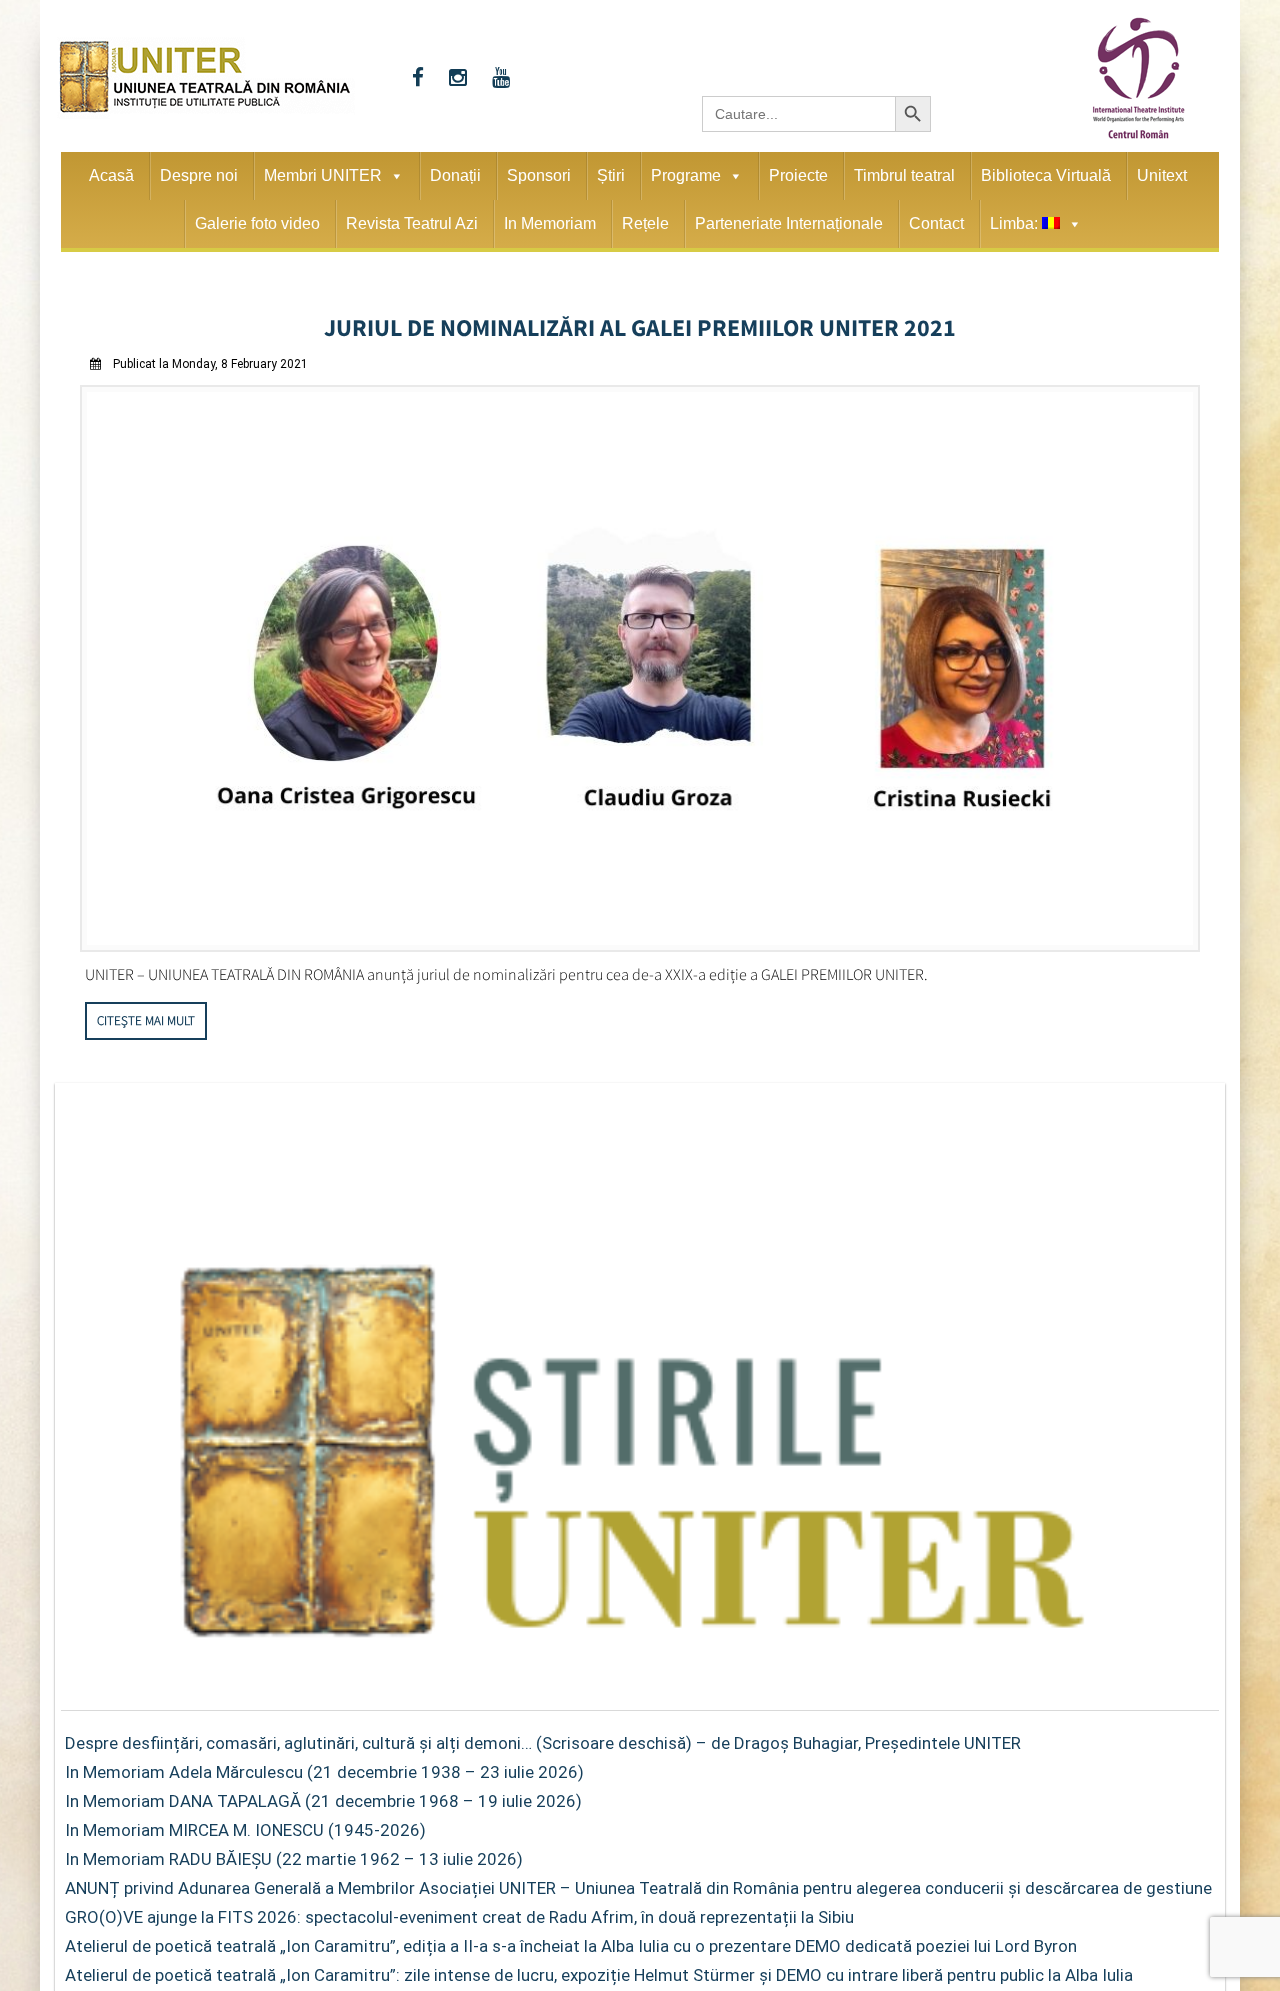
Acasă (111, 175)
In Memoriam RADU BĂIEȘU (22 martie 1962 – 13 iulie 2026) (294, 1853)
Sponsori (539, 175)
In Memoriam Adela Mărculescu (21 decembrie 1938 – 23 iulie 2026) (324, 1766)
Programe (686, 175)
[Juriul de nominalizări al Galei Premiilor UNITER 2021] (640, 940)
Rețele (645, 223)
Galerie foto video (257, 223)
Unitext (1162, 175)
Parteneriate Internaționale (789, 223)
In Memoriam (550, 223)
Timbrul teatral (904, 175)
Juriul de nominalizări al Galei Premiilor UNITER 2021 (640, 324)
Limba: (1016, 223)
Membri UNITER (323, 175)
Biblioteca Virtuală (1046, 175)
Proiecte (798, 175)
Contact (936, 223)
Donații (455, 175)
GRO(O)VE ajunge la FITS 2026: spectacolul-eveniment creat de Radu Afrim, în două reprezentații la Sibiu (459, 1911)
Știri (611, 175)
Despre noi (199, 175)
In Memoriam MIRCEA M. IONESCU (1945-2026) (245, 1824)
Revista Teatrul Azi (412, 223)
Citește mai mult (146, 1014)
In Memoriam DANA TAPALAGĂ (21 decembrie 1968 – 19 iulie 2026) (323, 1795)
